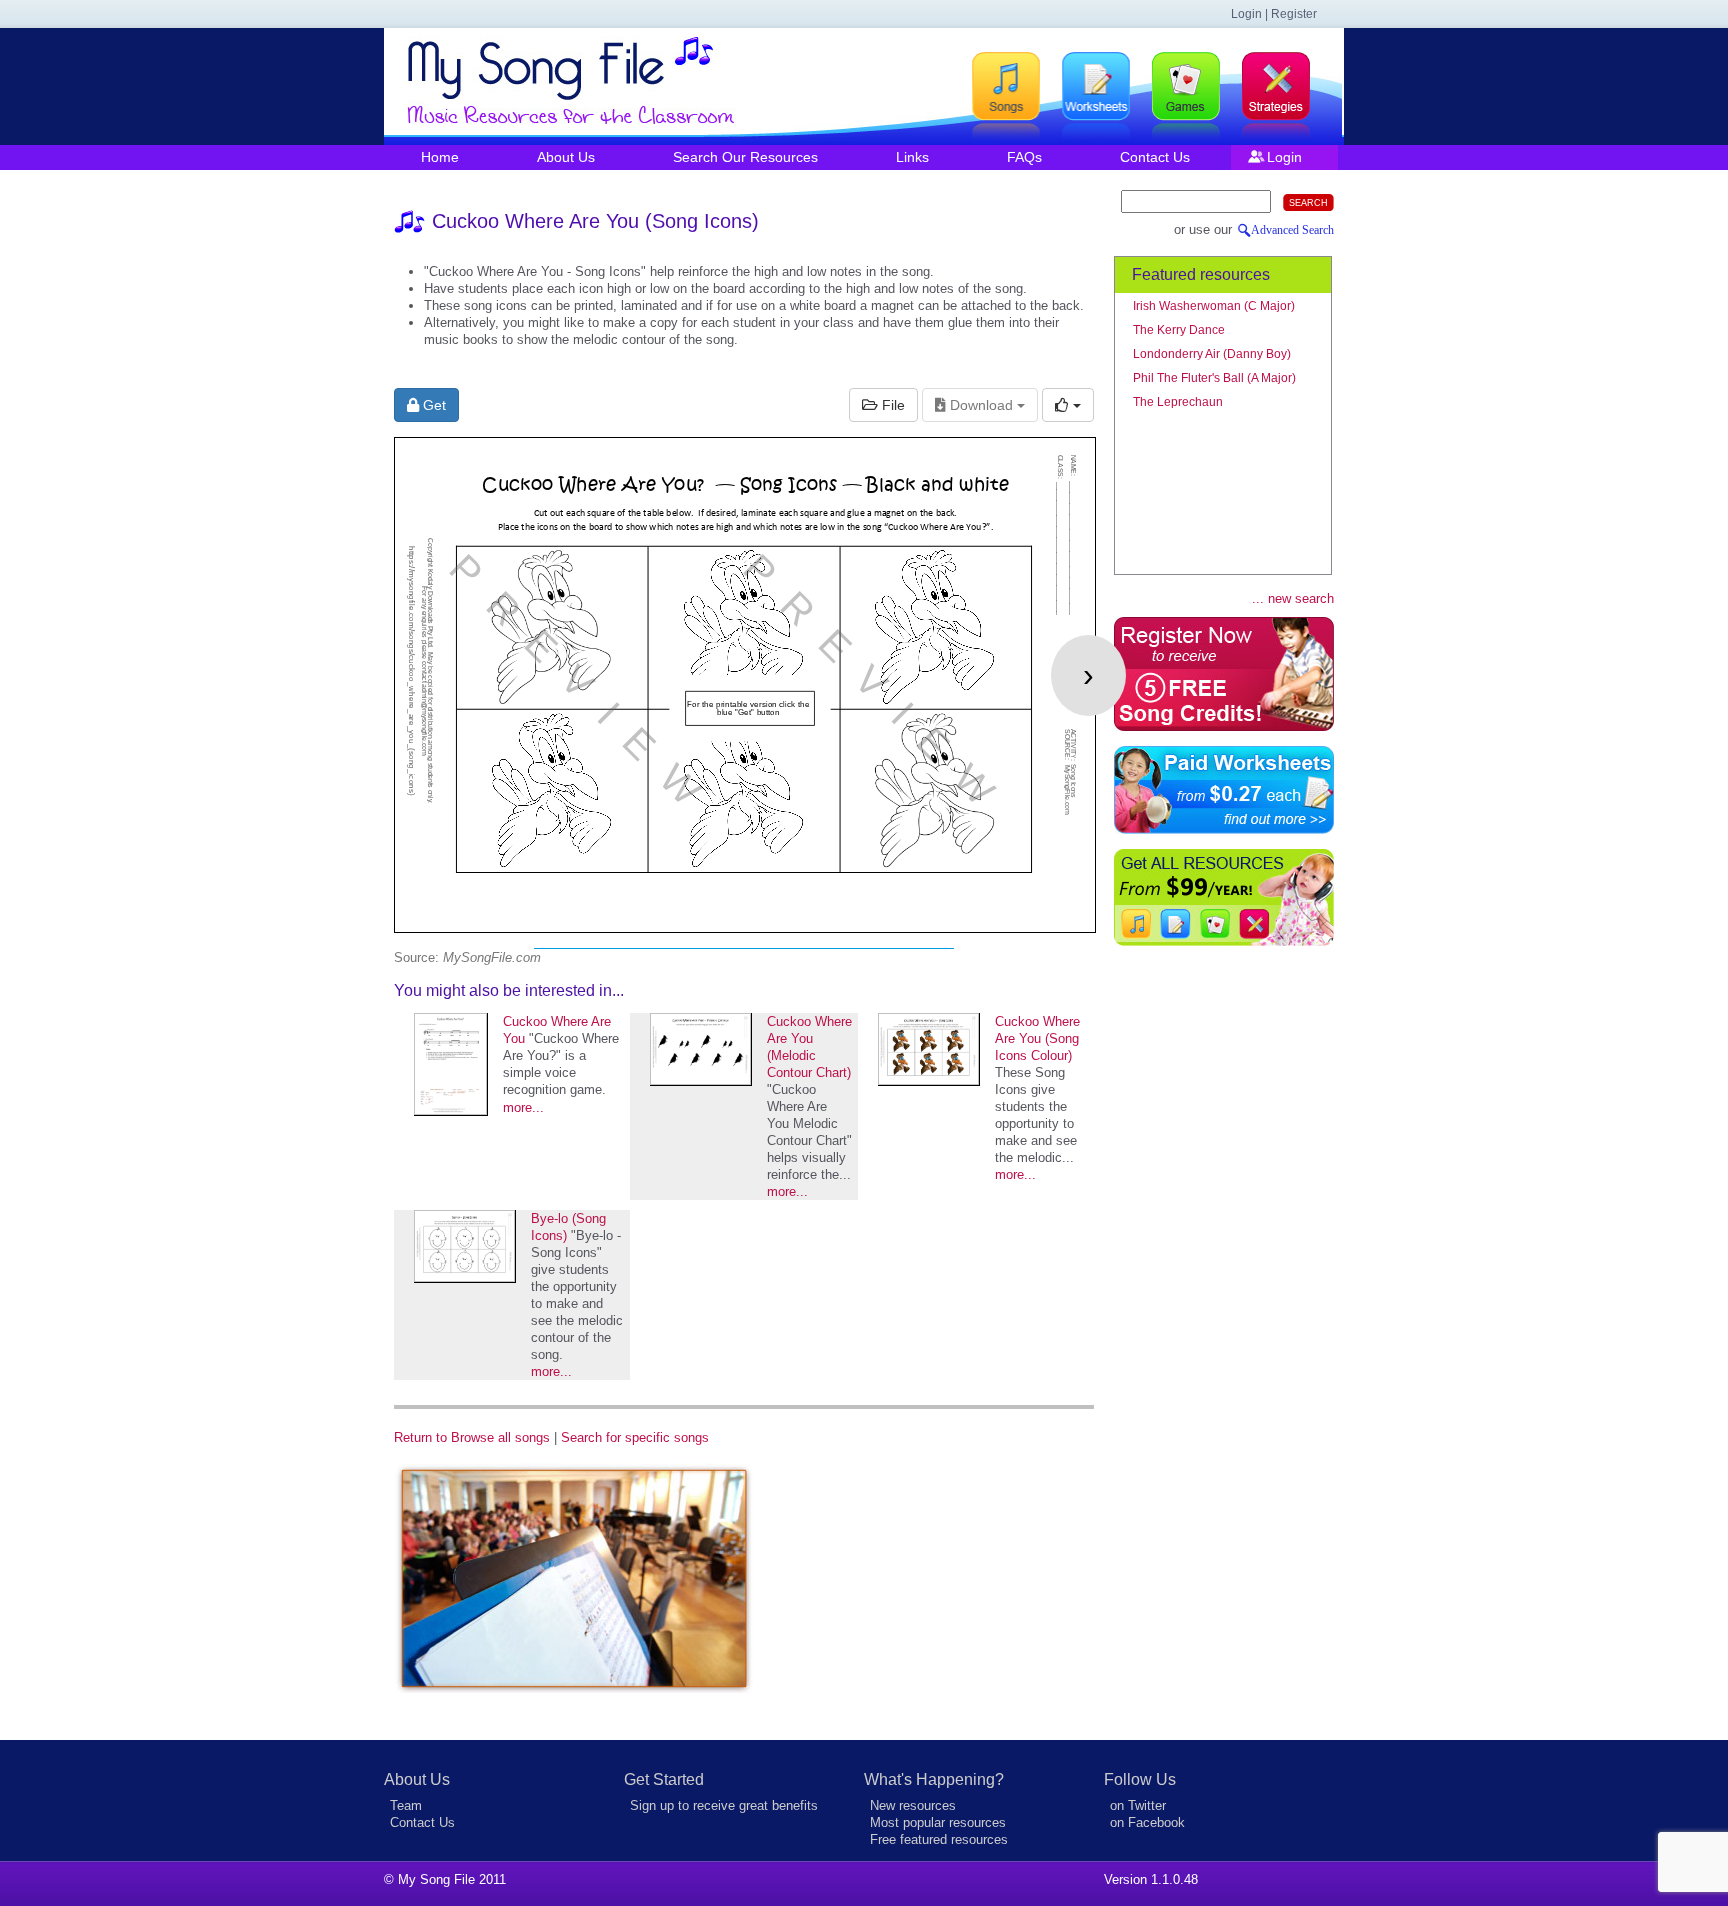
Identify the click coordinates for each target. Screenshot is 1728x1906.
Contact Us (1155, 157)
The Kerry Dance (1179, 330)
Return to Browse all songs (472, 1437)
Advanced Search (1292, 230)
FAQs (1024, 157)
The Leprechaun (1178, 402)
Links (912, 157)
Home (440, 157)
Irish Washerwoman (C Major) (1214, 306)
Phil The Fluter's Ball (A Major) (1214, 378)
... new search (1293, 598)
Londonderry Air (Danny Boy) (1212, 354)
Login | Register (1274, 14)
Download (981, 405)
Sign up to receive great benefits (724, 1805)
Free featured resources (939, 1839)
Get (432, 405)
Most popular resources (938, 1822)
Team (406, 1805)
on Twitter (1138, 1805)
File (891, 405)
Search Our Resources (745, 157)
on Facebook (1147, 1822)
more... (523, 1107)
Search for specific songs (635, 1437)
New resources (913, 1805)
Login (1284, 157)
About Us (566, 157)
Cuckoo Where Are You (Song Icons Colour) (1037, 1038)
